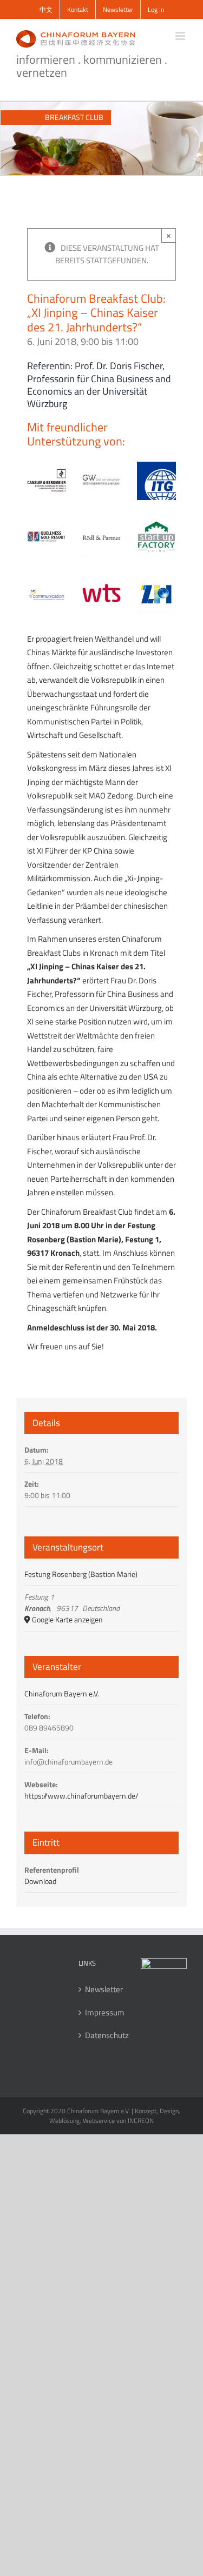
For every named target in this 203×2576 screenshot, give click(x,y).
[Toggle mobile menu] (181, 36)
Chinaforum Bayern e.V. (62, 1693)
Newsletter (102, 1989)
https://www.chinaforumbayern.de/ (81, 1796)
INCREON (141, 2121)
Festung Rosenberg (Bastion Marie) (81, 1574)
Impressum (102, 2013)
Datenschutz (102, 2035)
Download (40, 1881)
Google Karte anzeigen (67, 1619)
